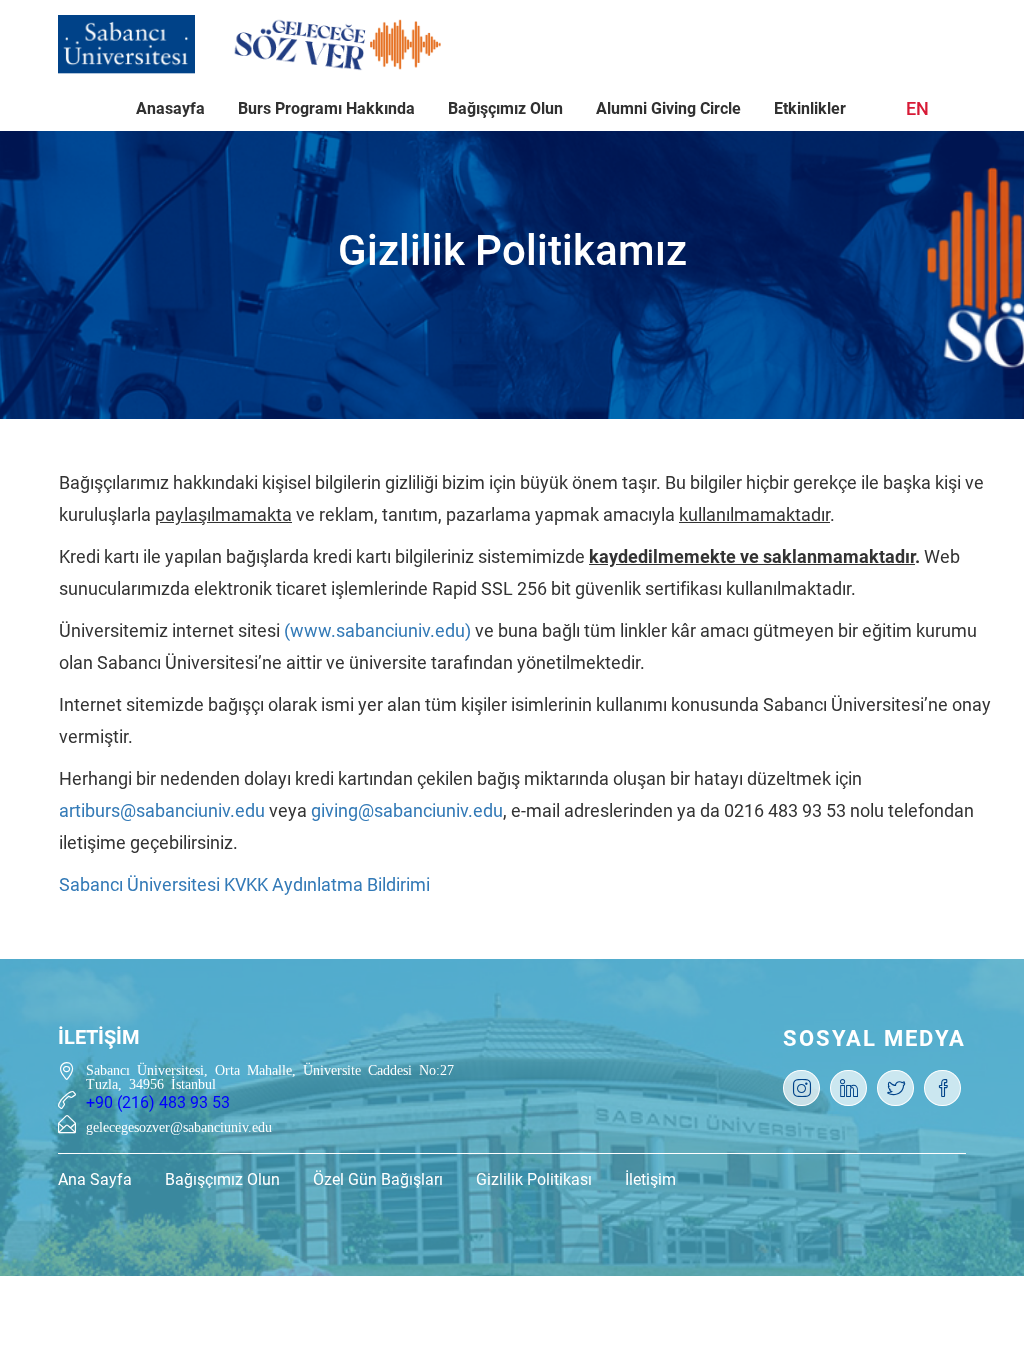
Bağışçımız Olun (505, 108)
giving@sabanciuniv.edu (407, 810)
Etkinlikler (810, 108)
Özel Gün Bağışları (378, 1179)
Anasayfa (170, 108)
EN (917, 108)
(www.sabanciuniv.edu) (377, 630)
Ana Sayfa (95, 1179)
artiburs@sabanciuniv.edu (162, 810)
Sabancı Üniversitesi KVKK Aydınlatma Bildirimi (244, 884)
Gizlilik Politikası (534, 1179)
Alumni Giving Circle (668, 108)
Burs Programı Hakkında (326, 108)
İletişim (650, 1179)
